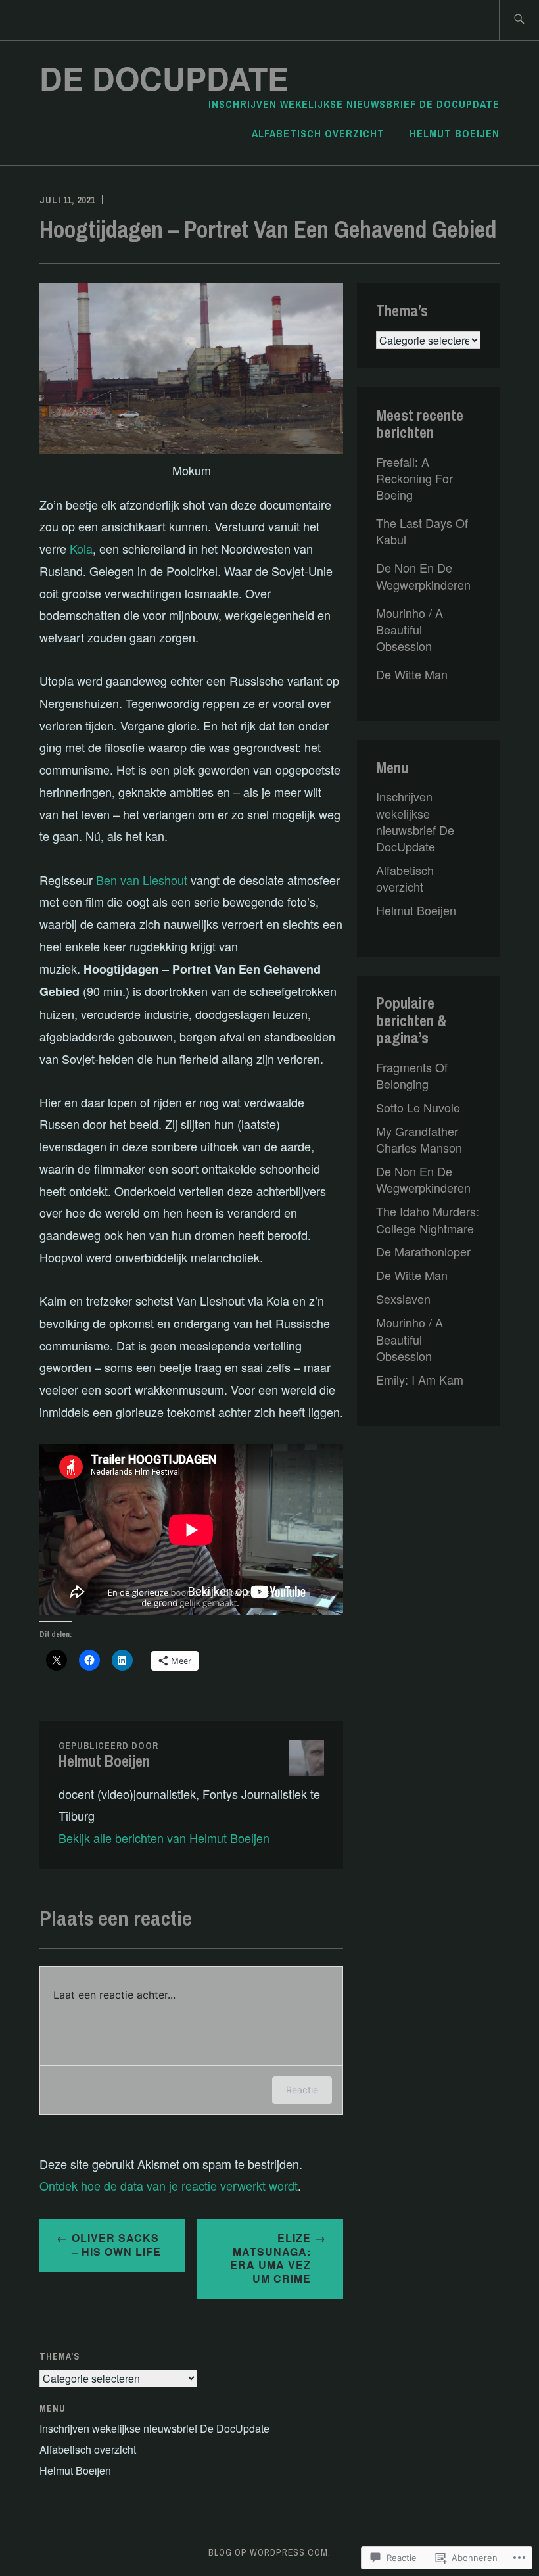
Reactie (302, 2090)
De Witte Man (412, 674)
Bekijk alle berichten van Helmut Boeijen (164, 1838)
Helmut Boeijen (455, 133)
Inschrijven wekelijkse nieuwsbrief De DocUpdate (354, 104)
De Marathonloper (423, 1251)
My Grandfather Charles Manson (419, 1139)
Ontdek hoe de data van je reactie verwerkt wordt (169, 2185)
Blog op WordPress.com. (269, 2552)
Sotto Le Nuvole (418, 1107)
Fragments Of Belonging (412, 1075)
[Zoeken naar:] (519, 20)
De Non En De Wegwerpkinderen (423, 576)
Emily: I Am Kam (420, 1379)
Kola (81, 548)
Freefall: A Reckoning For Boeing (414, 478)
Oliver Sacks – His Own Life (116, 2245)
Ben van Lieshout (142, 880)
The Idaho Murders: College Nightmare (428, 1219)
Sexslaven (403, 1299)
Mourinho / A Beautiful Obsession (410, 629)
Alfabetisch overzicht (318, 133)
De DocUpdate (164, 78)
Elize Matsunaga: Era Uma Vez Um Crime (270, 2258)
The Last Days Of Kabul (422, 531)
